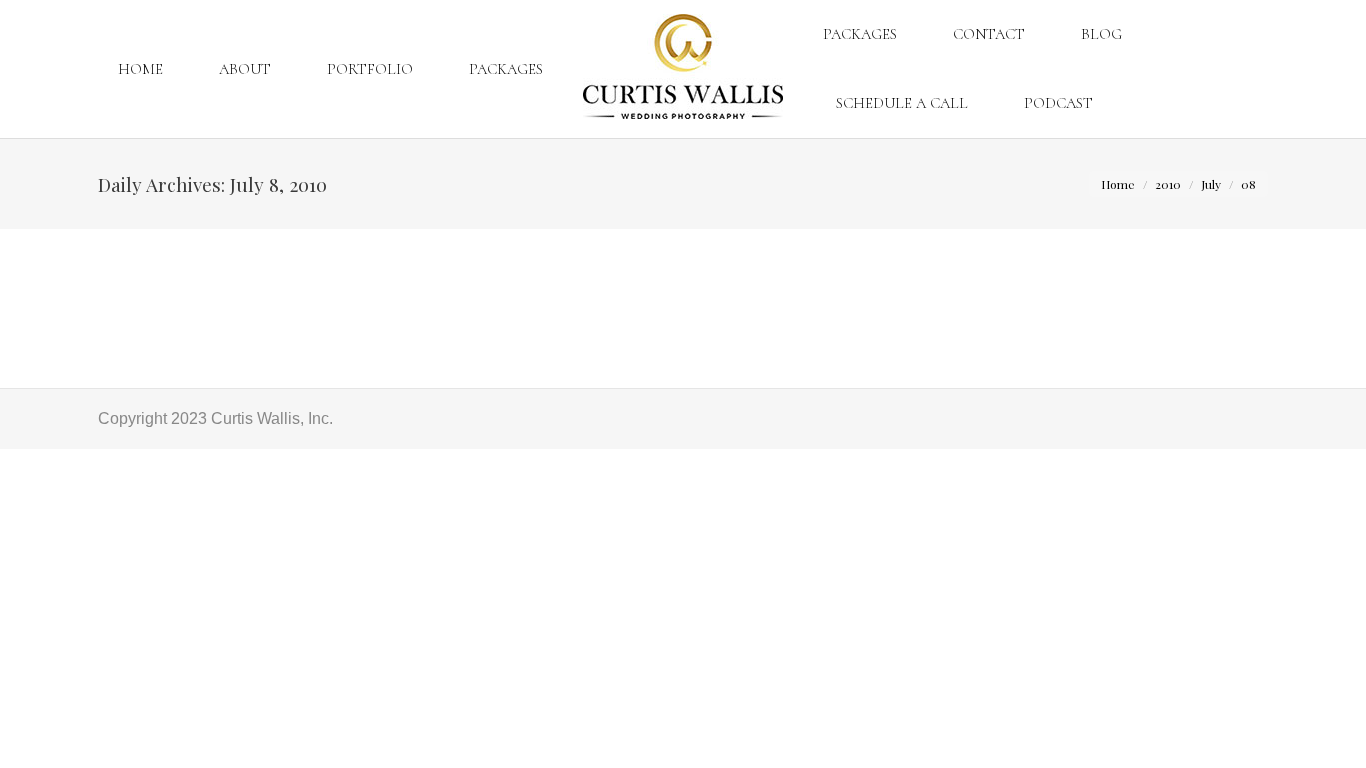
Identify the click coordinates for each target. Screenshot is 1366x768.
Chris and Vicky (175, 271)
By (313, 307)
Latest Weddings (182, 307)
